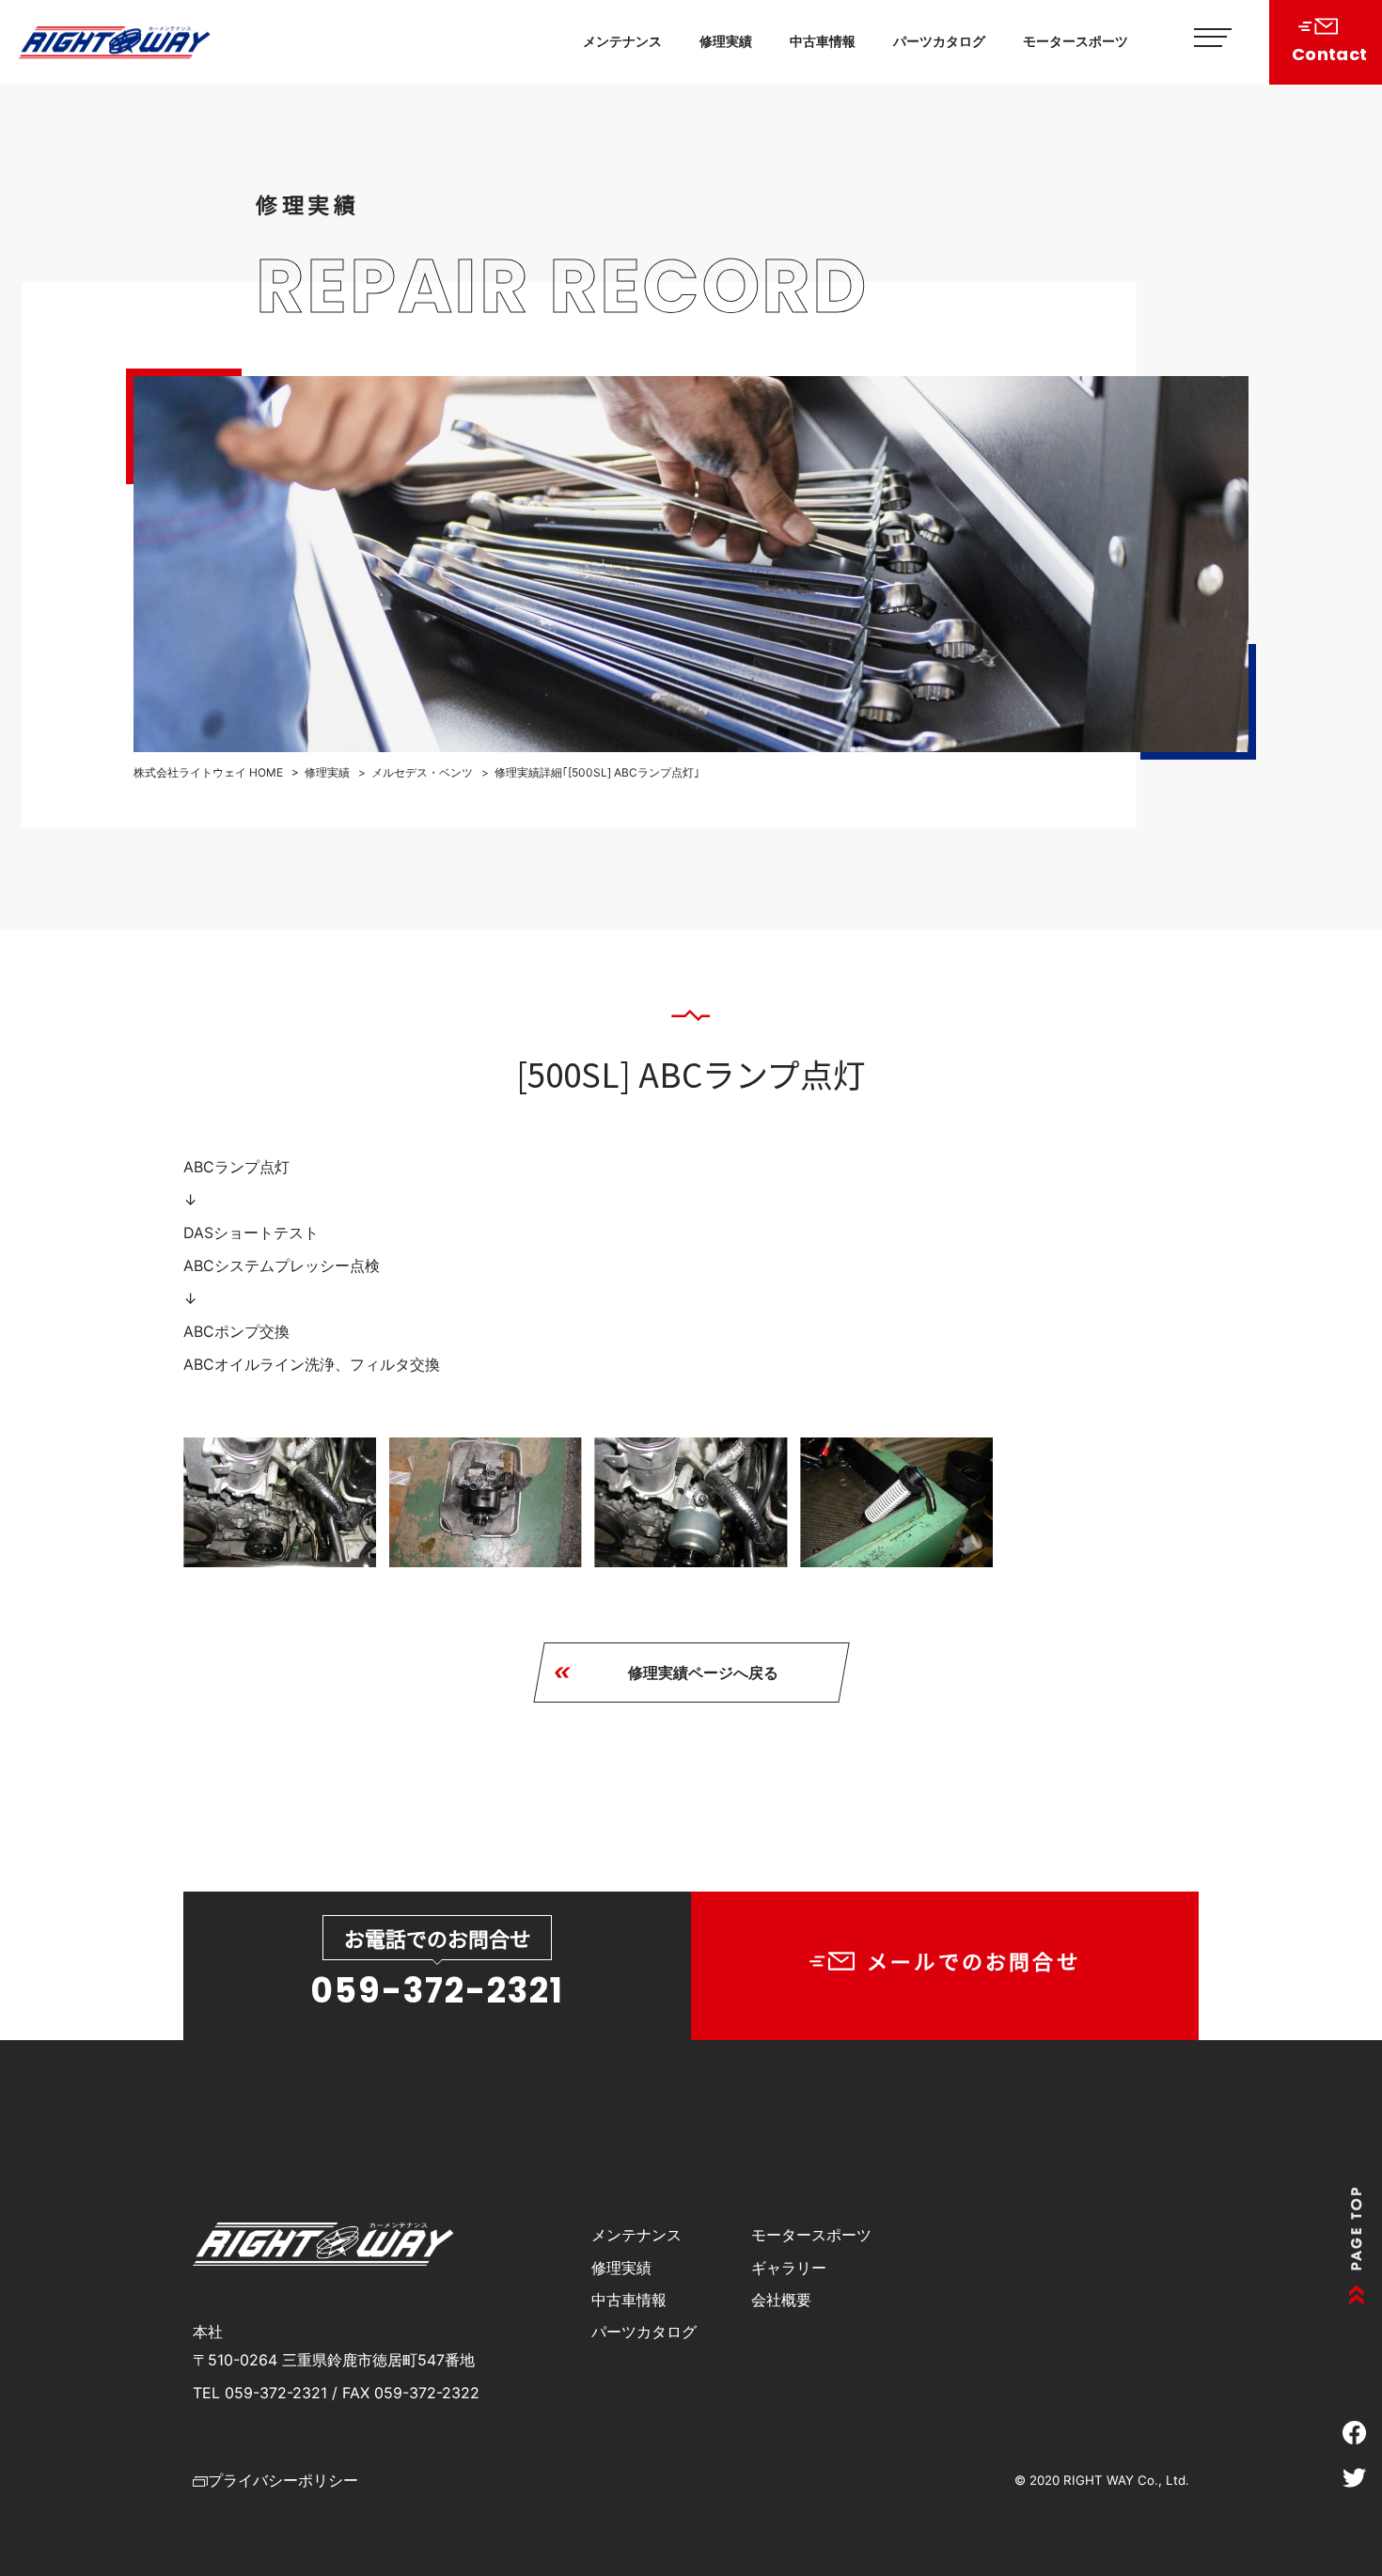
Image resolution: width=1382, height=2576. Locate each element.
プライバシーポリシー (283, 2480)
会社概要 (781, 2300)
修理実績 (726, 41)
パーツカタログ (939, 41)
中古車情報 (823, 41)
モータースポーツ (1076, 41)
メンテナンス (622, 41)
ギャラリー (789, 2268)
